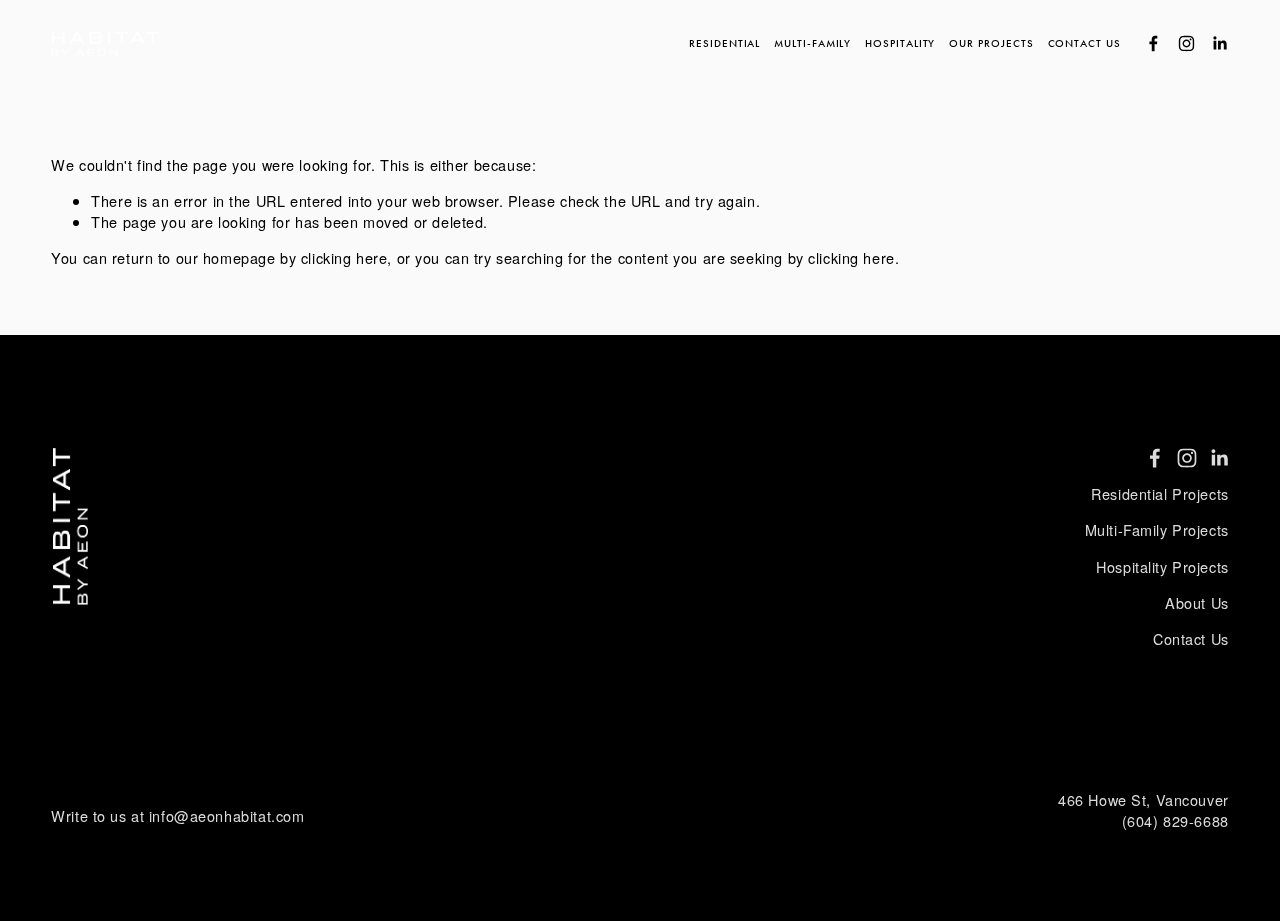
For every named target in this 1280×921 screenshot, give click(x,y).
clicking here (344, 257)
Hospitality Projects (1162, 567)
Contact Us (1084, 43)
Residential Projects (1160, 494)
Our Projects (991, 43)
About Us (1197, 603)
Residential (724, 43)
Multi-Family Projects (1157, 530)
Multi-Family (812, 43)
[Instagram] (1186, 43)
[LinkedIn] (1219, 43)
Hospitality (900, 43)
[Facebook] (1153, 43)
